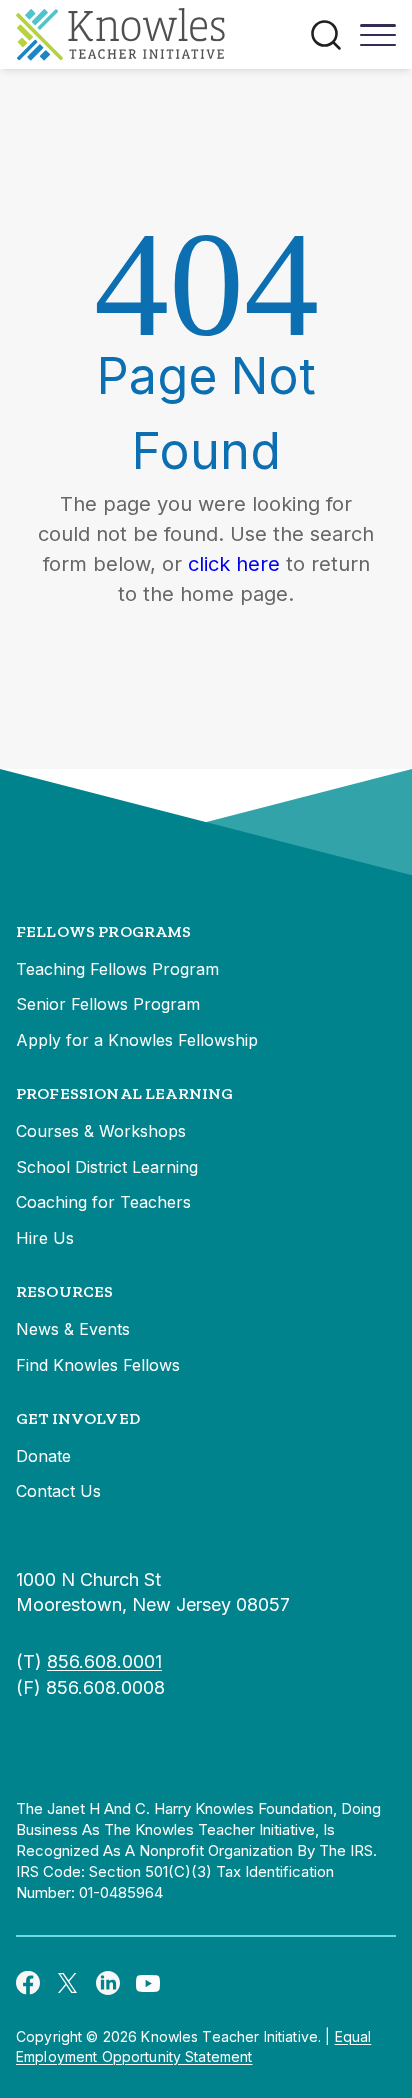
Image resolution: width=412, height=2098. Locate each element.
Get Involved (78, 1418)
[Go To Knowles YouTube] (148, 1982)
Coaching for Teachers (103, 1202)
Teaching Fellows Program (117, 969)
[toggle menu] (378, 42)
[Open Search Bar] (326, 35)
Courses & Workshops (101, 1131)
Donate (43, 1456)
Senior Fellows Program (108, 1004)
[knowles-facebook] (28, 1982)
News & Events (73, 1329)
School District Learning (107, 1167)
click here (234, 564)
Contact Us (58, 1491)
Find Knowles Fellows (98, 1365)
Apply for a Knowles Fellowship (137, 1040)
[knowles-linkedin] (108, 1982)
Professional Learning (124, 1093)
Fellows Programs (104, 931)
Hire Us (45, 1238)
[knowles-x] (68, 1982)
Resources (64, 1291)
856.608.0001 (104, 1661)
